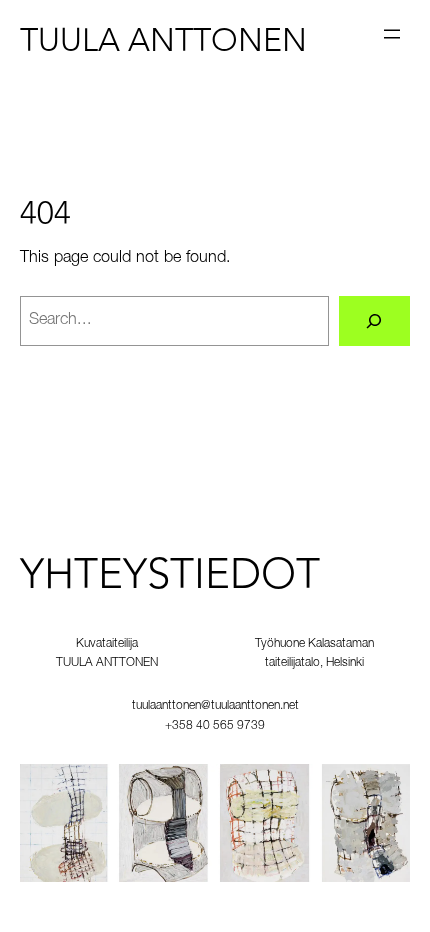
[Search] (374, 321)
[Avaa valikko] (392, 34)
